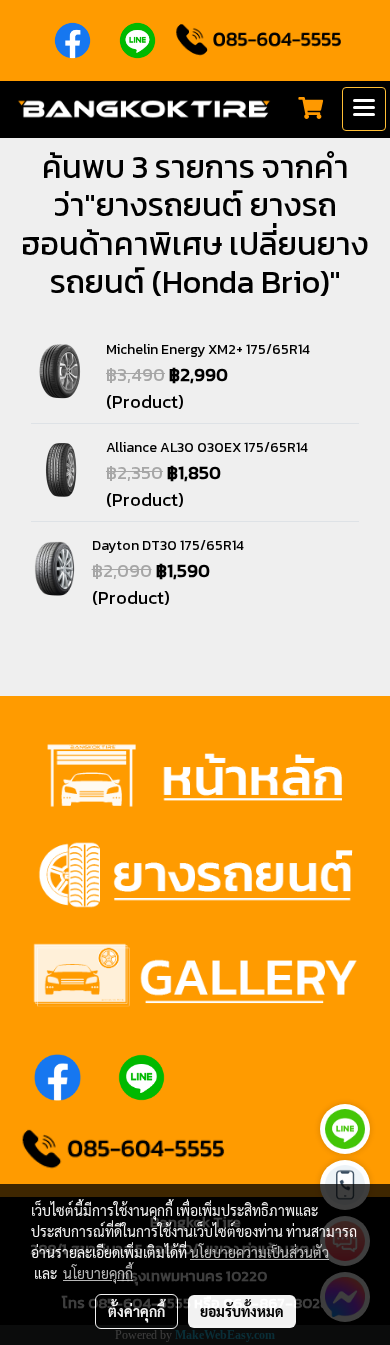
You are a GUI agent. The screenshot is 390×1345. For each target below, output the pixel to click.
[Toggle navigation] (364, 109)
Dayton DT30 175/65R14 (168, 545)
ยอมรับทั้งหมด (242, 1311)
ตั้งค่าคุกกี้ (136, 1311)
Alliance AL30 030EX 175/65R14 (207, 447)
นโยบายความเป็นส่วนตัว (259, 1252)
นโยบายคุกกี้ (98, 1273)
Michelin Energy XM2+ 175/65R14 (208, 349)
